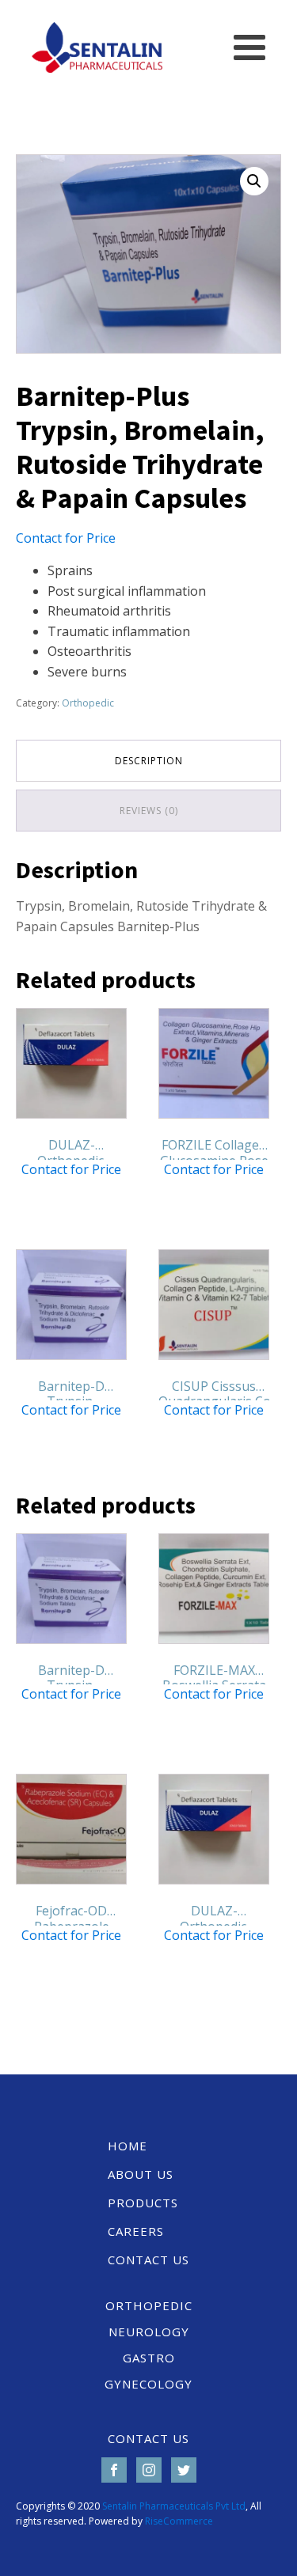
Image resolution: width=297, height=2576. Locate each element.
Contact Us (148, 2260)
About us (141, 2174)
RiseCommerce (179, 2521)
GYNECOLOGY (148, 2384)
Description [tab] (149, 761)
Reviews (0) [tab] (149, 811)
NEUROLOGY (149, 2332)
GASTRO (149, 2358)
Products (143, 2203)
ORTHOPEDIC (149, 2305)
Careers (136, 2231)
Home (128, 2146)
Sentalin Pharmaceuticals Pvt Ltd (174, 2506)
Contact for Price (66, 538)
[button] (254, 181)
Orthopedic (88, 703)
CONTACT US (148, 2438)
